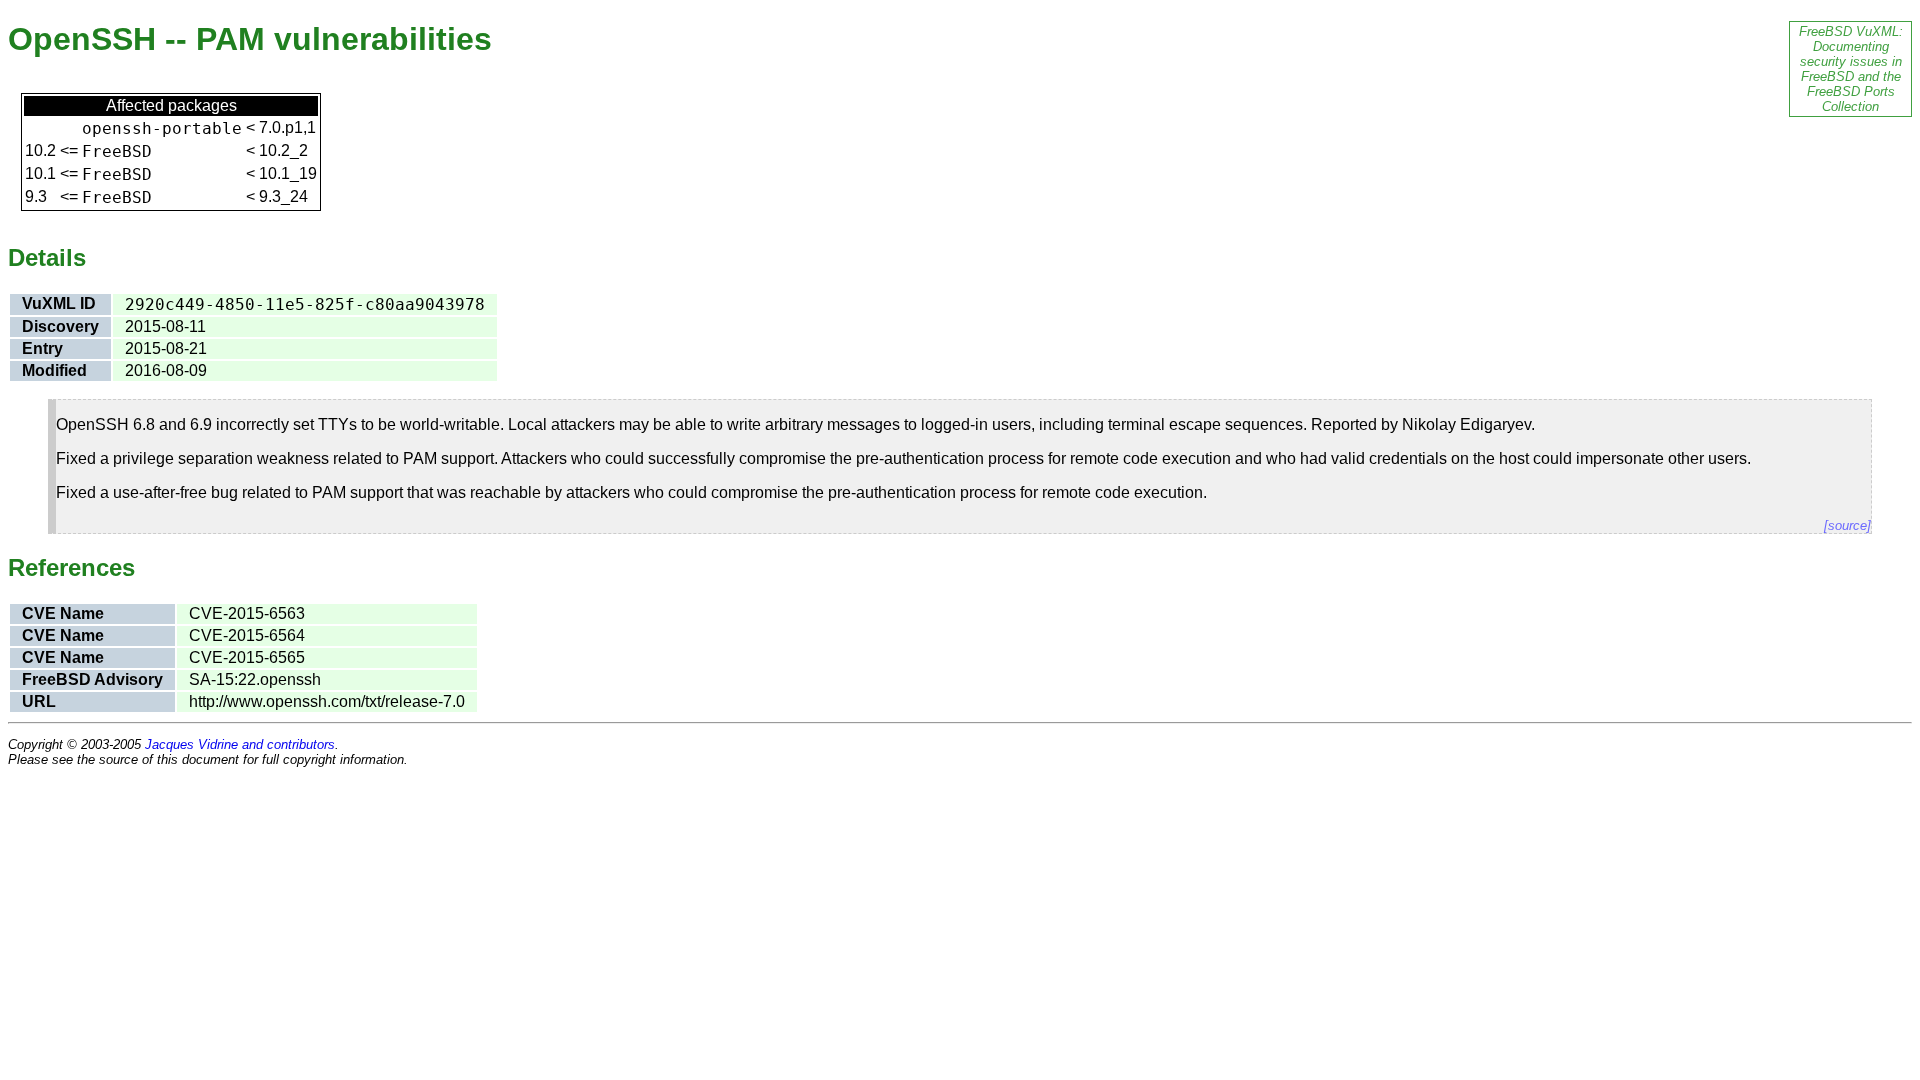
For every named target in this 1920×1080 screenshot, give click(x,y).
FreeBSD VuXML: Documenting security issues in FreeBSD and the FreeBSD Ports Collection (1851, 69)
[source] (1847, 525)
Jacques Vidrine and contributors (240, 744)
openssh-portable (162, 128)
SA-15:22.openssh (255, 679)
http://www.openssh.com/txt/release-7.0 (327, 701)
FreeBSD (117, 151)
